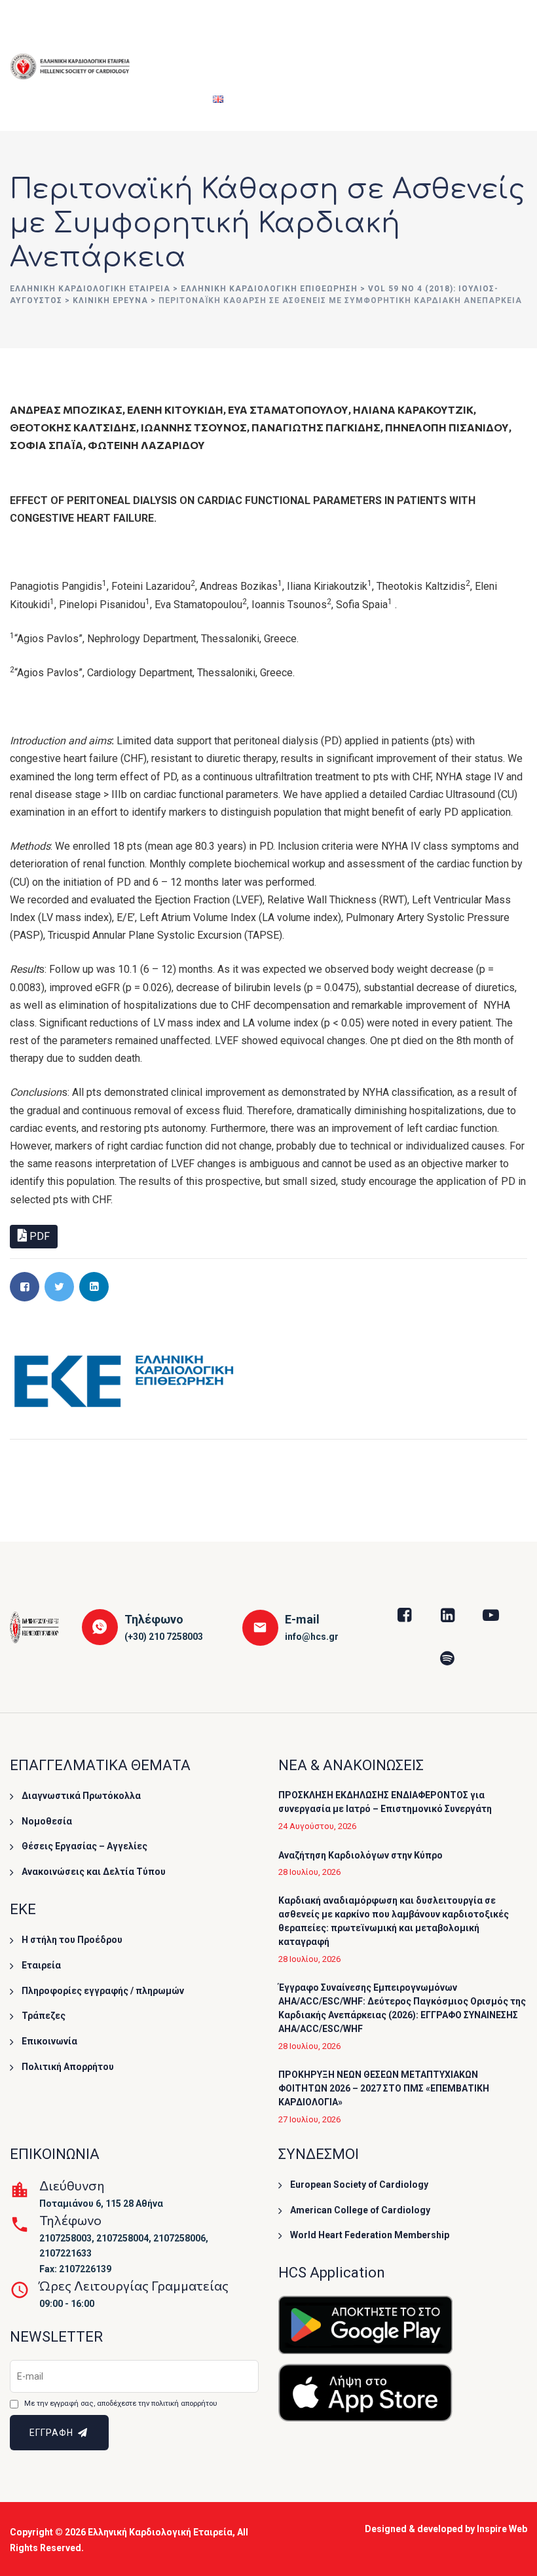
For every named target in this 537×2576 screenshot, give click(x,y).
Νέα (501, 33)
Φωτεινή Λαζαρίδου (146, 445)
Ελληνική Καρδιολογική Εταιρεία (160, 2532)
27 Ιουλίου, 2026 (309, 2119)
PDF (38, 1236)
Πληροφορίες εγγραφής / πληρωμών (103, 1991)
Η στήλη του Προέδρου (72, 1940)
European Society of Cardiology (359, 2185)
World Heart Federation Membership (370, 2235)
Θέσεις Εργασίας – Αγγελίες (84, 1846)
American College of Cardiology (360, 2210)
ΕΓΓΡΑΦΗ (53, 2433)
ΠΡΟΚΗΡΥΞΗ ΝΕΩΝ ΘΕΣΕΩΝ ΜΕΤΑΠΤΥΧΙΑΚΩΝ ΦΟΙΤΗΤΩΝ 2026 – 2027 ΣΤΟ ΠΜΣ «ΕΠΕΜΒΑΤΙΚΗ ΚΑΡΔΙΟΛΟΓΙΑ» (384, 2088)
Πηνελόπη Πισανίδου (447, 427)
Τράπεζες (44, 2016)
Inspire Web (502, 2529)
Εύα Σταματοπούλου (288, 409)
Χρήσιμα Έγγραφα (442, 33)
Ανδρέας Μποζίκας (66, 409)
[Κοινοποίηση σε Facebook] (25, 1287)
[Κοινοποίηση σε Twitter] (59, 1287)
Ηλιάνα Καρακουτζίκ (413, 409)
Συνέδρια (227, 33)
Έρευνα (363, 33)
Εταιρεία (164, 33)
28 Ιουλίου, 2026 (309, 1872)
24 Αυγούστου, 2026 (317, 1826)
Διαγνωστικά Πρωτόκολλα (81, 1796)
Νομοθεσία (47, 1821)
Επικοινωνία (49, 2041)
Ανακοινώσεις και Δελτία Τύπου (94, 1872)
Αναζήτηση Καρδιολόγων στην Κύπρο (361, 1855)
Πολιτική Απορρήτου (68, 2067)
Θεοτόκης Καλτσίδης (73, 427)
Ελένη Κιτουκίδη (175, 409)
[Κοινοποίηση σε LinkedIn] (94, 1287)
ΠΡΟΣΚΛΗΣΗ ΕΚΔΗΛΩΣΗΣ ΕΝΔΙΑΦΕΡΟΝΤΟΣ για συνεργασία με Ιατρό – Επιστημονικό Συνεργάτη (385, 1802)
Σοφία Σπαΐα (46, 445)
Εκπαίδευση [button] (297, 33)
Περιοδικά (168, 98)
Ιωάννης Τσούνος (194, 427)
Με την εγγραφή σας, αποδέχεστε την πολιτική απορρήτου (120, 2404)
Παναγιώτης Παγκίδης (316, 427)
